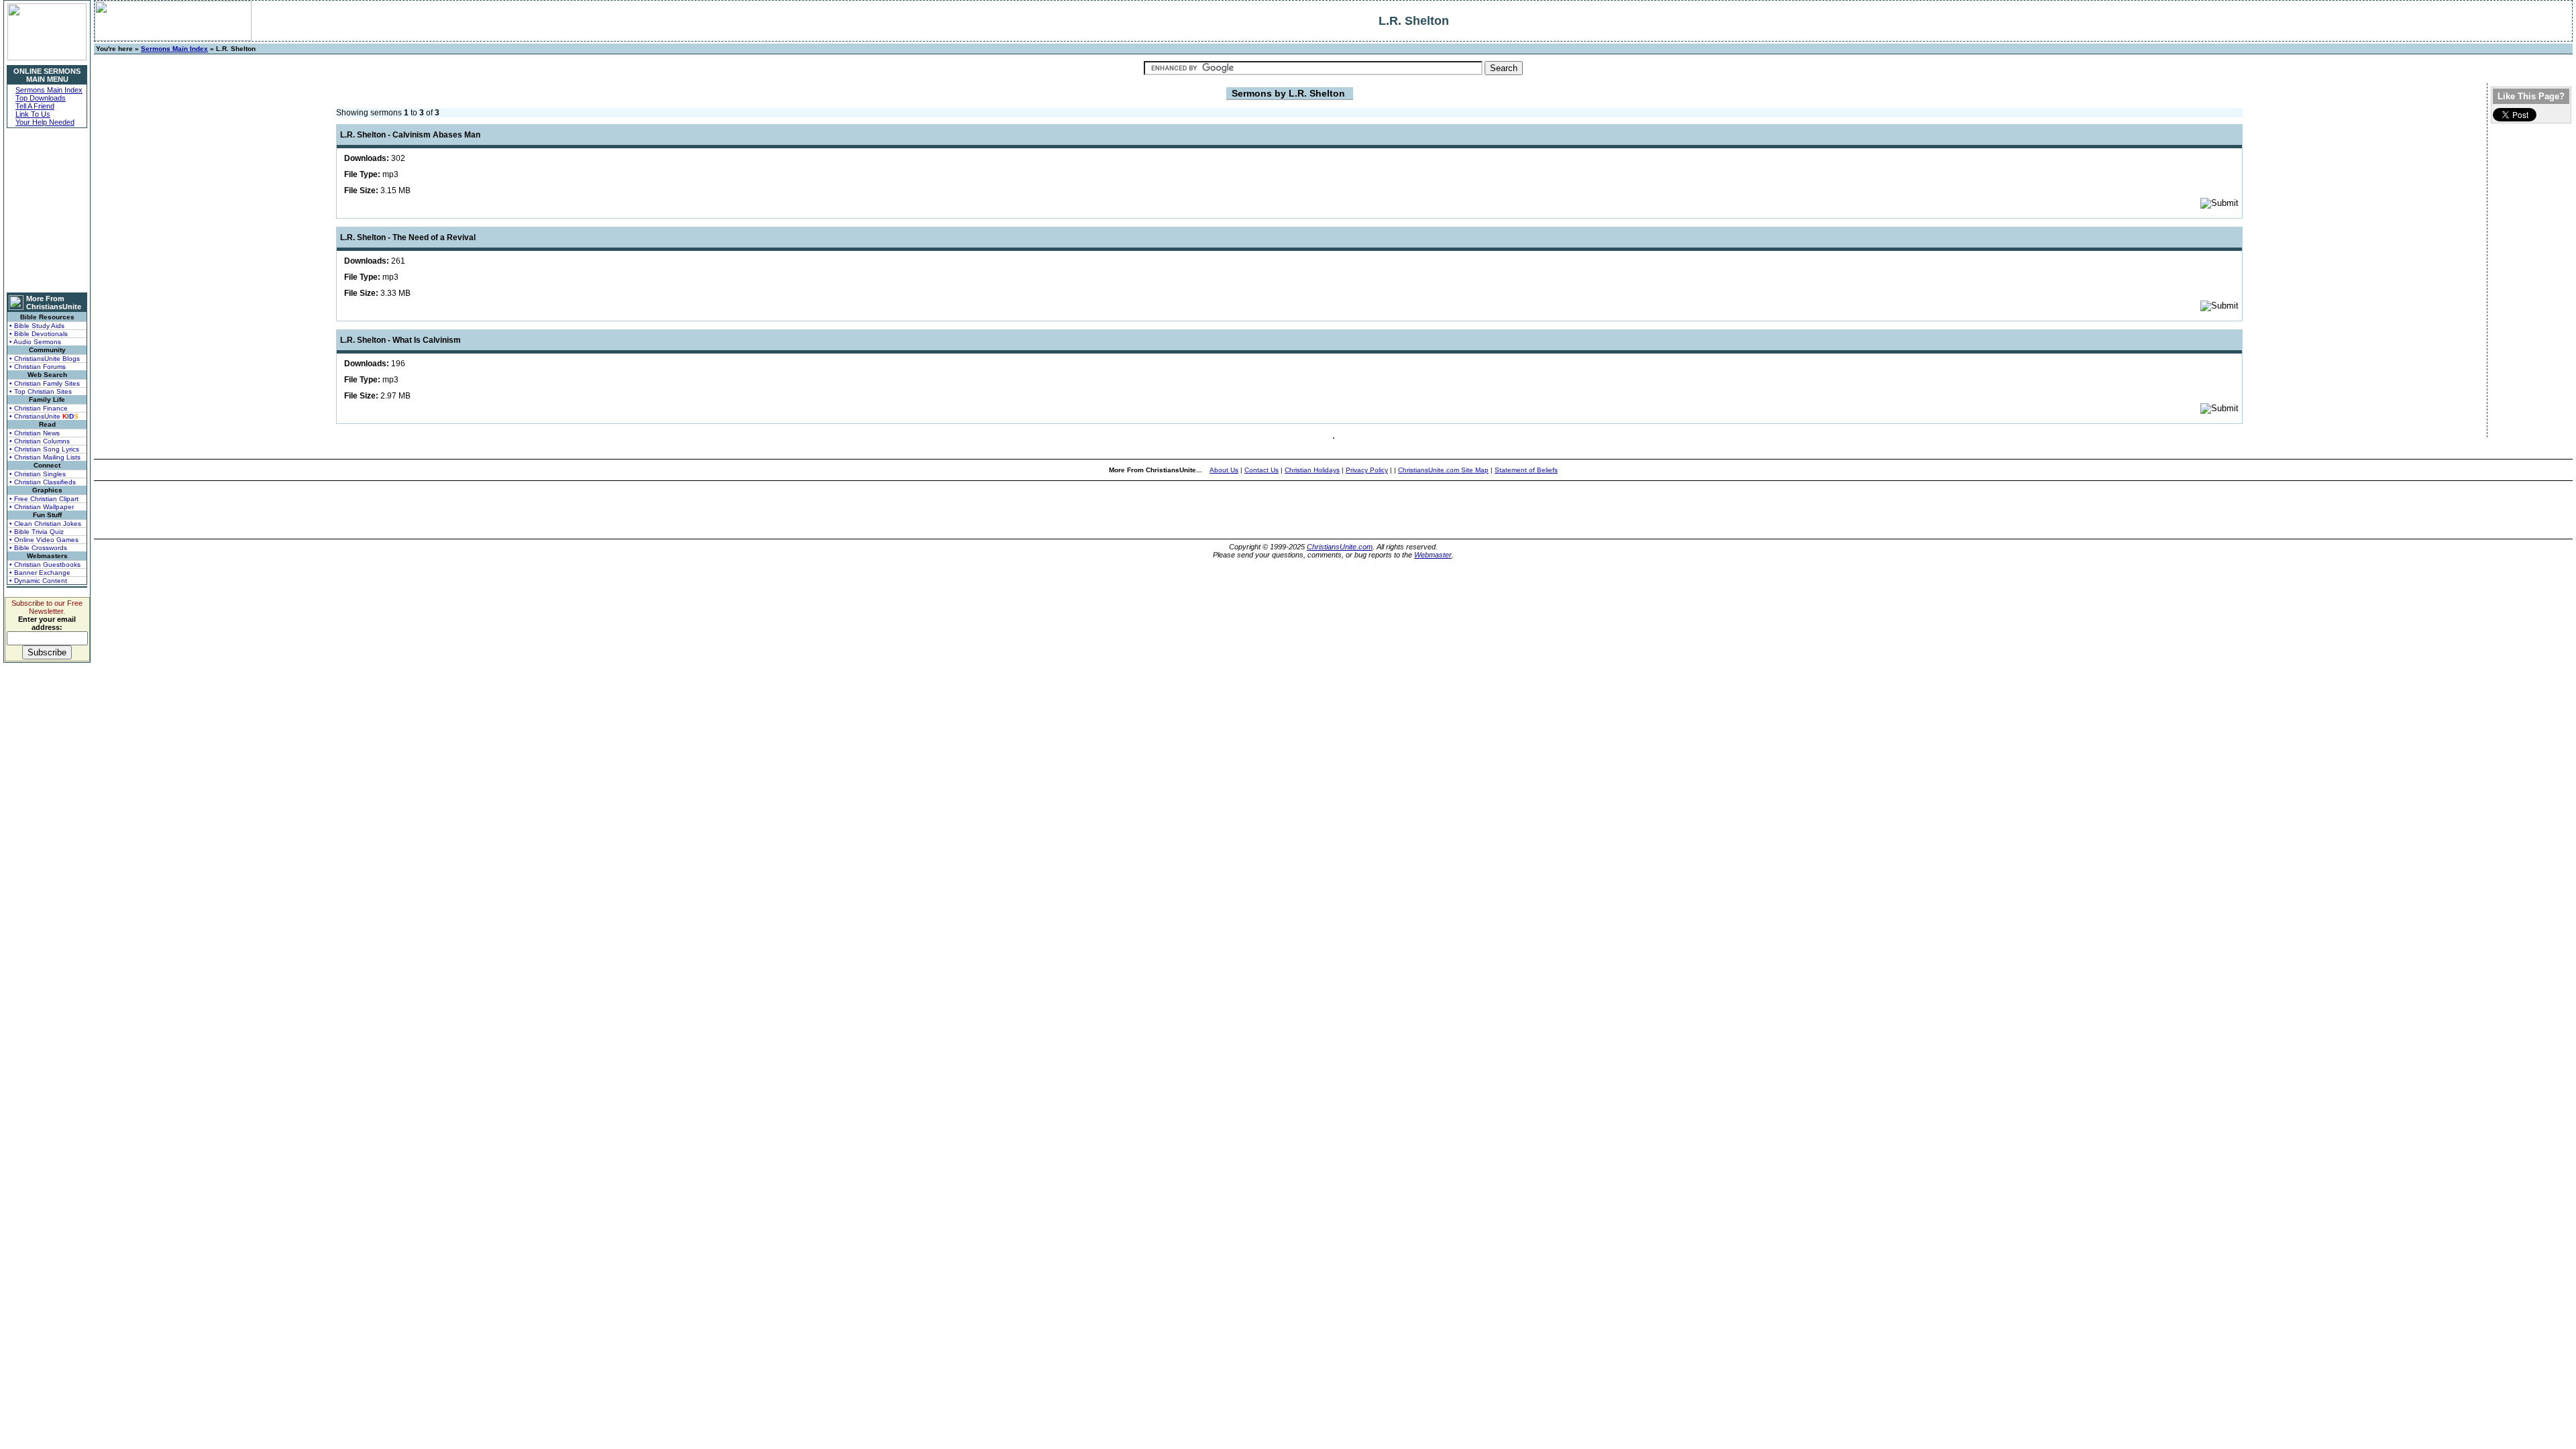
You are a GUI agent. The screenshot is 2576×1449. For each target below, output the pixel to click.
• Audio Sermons (35, 342)
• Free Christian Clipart (44, 499)
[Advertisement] (47, 210)
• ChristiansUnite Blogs (45, 359)
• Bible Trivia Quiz (37, 532)
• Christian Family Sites (45, 383)
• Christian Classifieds (43, 482)
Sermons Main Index (49, 90)
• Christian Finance (39, 408)
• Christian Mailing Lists (45, 457)
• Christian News (35, 433)
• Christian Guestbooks (45, 565)
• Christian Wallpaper (42, 507)
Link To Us (33, 114)
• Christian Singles (38, 474)
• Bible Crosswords (38, 548)
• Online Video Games (44, 540)
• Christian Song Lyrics (44, 449)
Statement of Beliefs (1526, 470)
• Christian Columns (40, 441)
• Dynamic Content (38, 581)
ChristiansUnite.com (1340, 547)
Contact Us (1262, 470)
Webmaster (1433, 555)
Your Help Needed (45, 122)
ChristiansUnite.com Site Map (1443, 470)
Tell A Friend (35, 106)
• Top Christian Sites (41, 391)
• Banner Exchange (40, 573)
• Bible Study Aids (37, 326)
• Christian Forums (38, 367)
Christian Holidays (1312, 470)
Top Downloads (41, 98)
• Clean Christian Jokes (45, 524)
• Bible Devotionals (39, 334)
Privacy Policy (1367, 470)
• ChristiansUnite (44, 416)
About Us (1224, 470)
